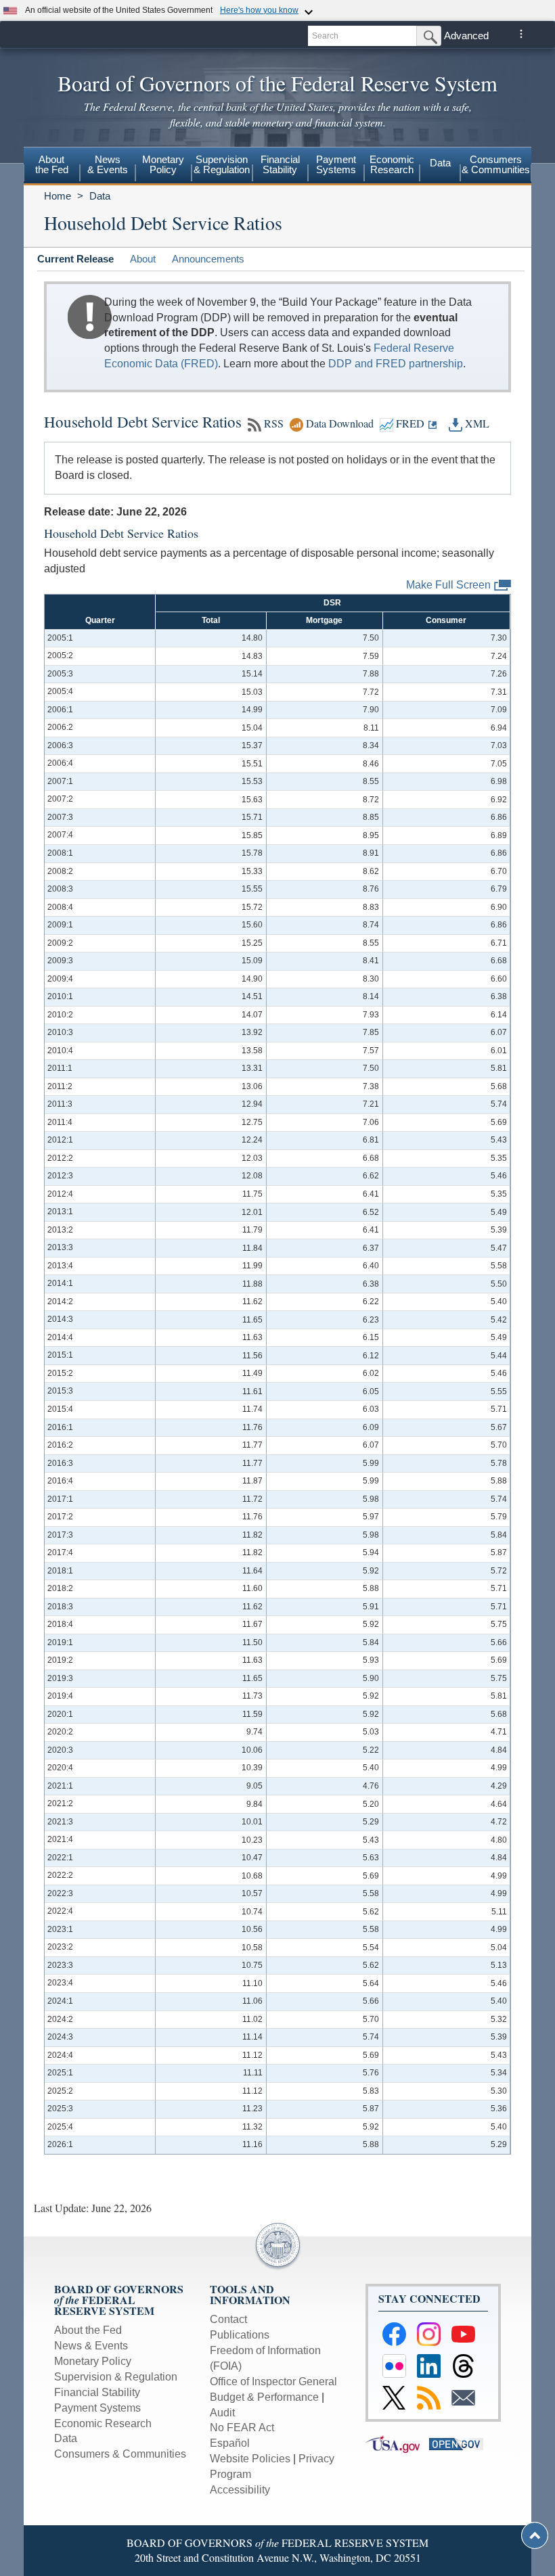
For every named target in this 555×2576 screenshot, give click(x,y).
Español (230, 2443)
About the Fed (88, 2330)
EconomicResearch (392, 164)
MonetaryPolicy (163, 164)
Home (58, 196)
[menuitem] (52, 166)
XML (476, 423)
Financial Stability (97, 2392)
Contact (228, 2319)
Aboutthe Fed (52, 164)
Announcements (208, 259)
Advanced (466, 36)
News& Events (108, 164)
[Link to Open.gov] (460, 2443)
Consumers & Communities (496, 164)
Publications (240, 2335)
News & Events (91, 2346)
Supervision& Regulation (222, 164)
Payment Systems (97, 2408)
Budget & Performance (264, 2397)
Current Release (75, 259)
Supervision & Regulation (116, 2377)
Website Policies (250, 2459)
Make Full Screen (448, 584)
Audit (222, 2413)
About (143, 259)
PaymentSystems (336, 164)
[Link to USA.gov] (397, 2443)
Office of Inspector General (273, 2382)
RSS (274, 423)
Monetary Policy (93, 2361)
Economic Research (103, 2423)
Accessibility (240, 2490)
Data (440, 163)
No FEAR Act (242, 2428)
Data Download (340, 423)
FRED (409, 423)
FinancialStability (280, 164)
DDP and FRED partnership (396, 364)
